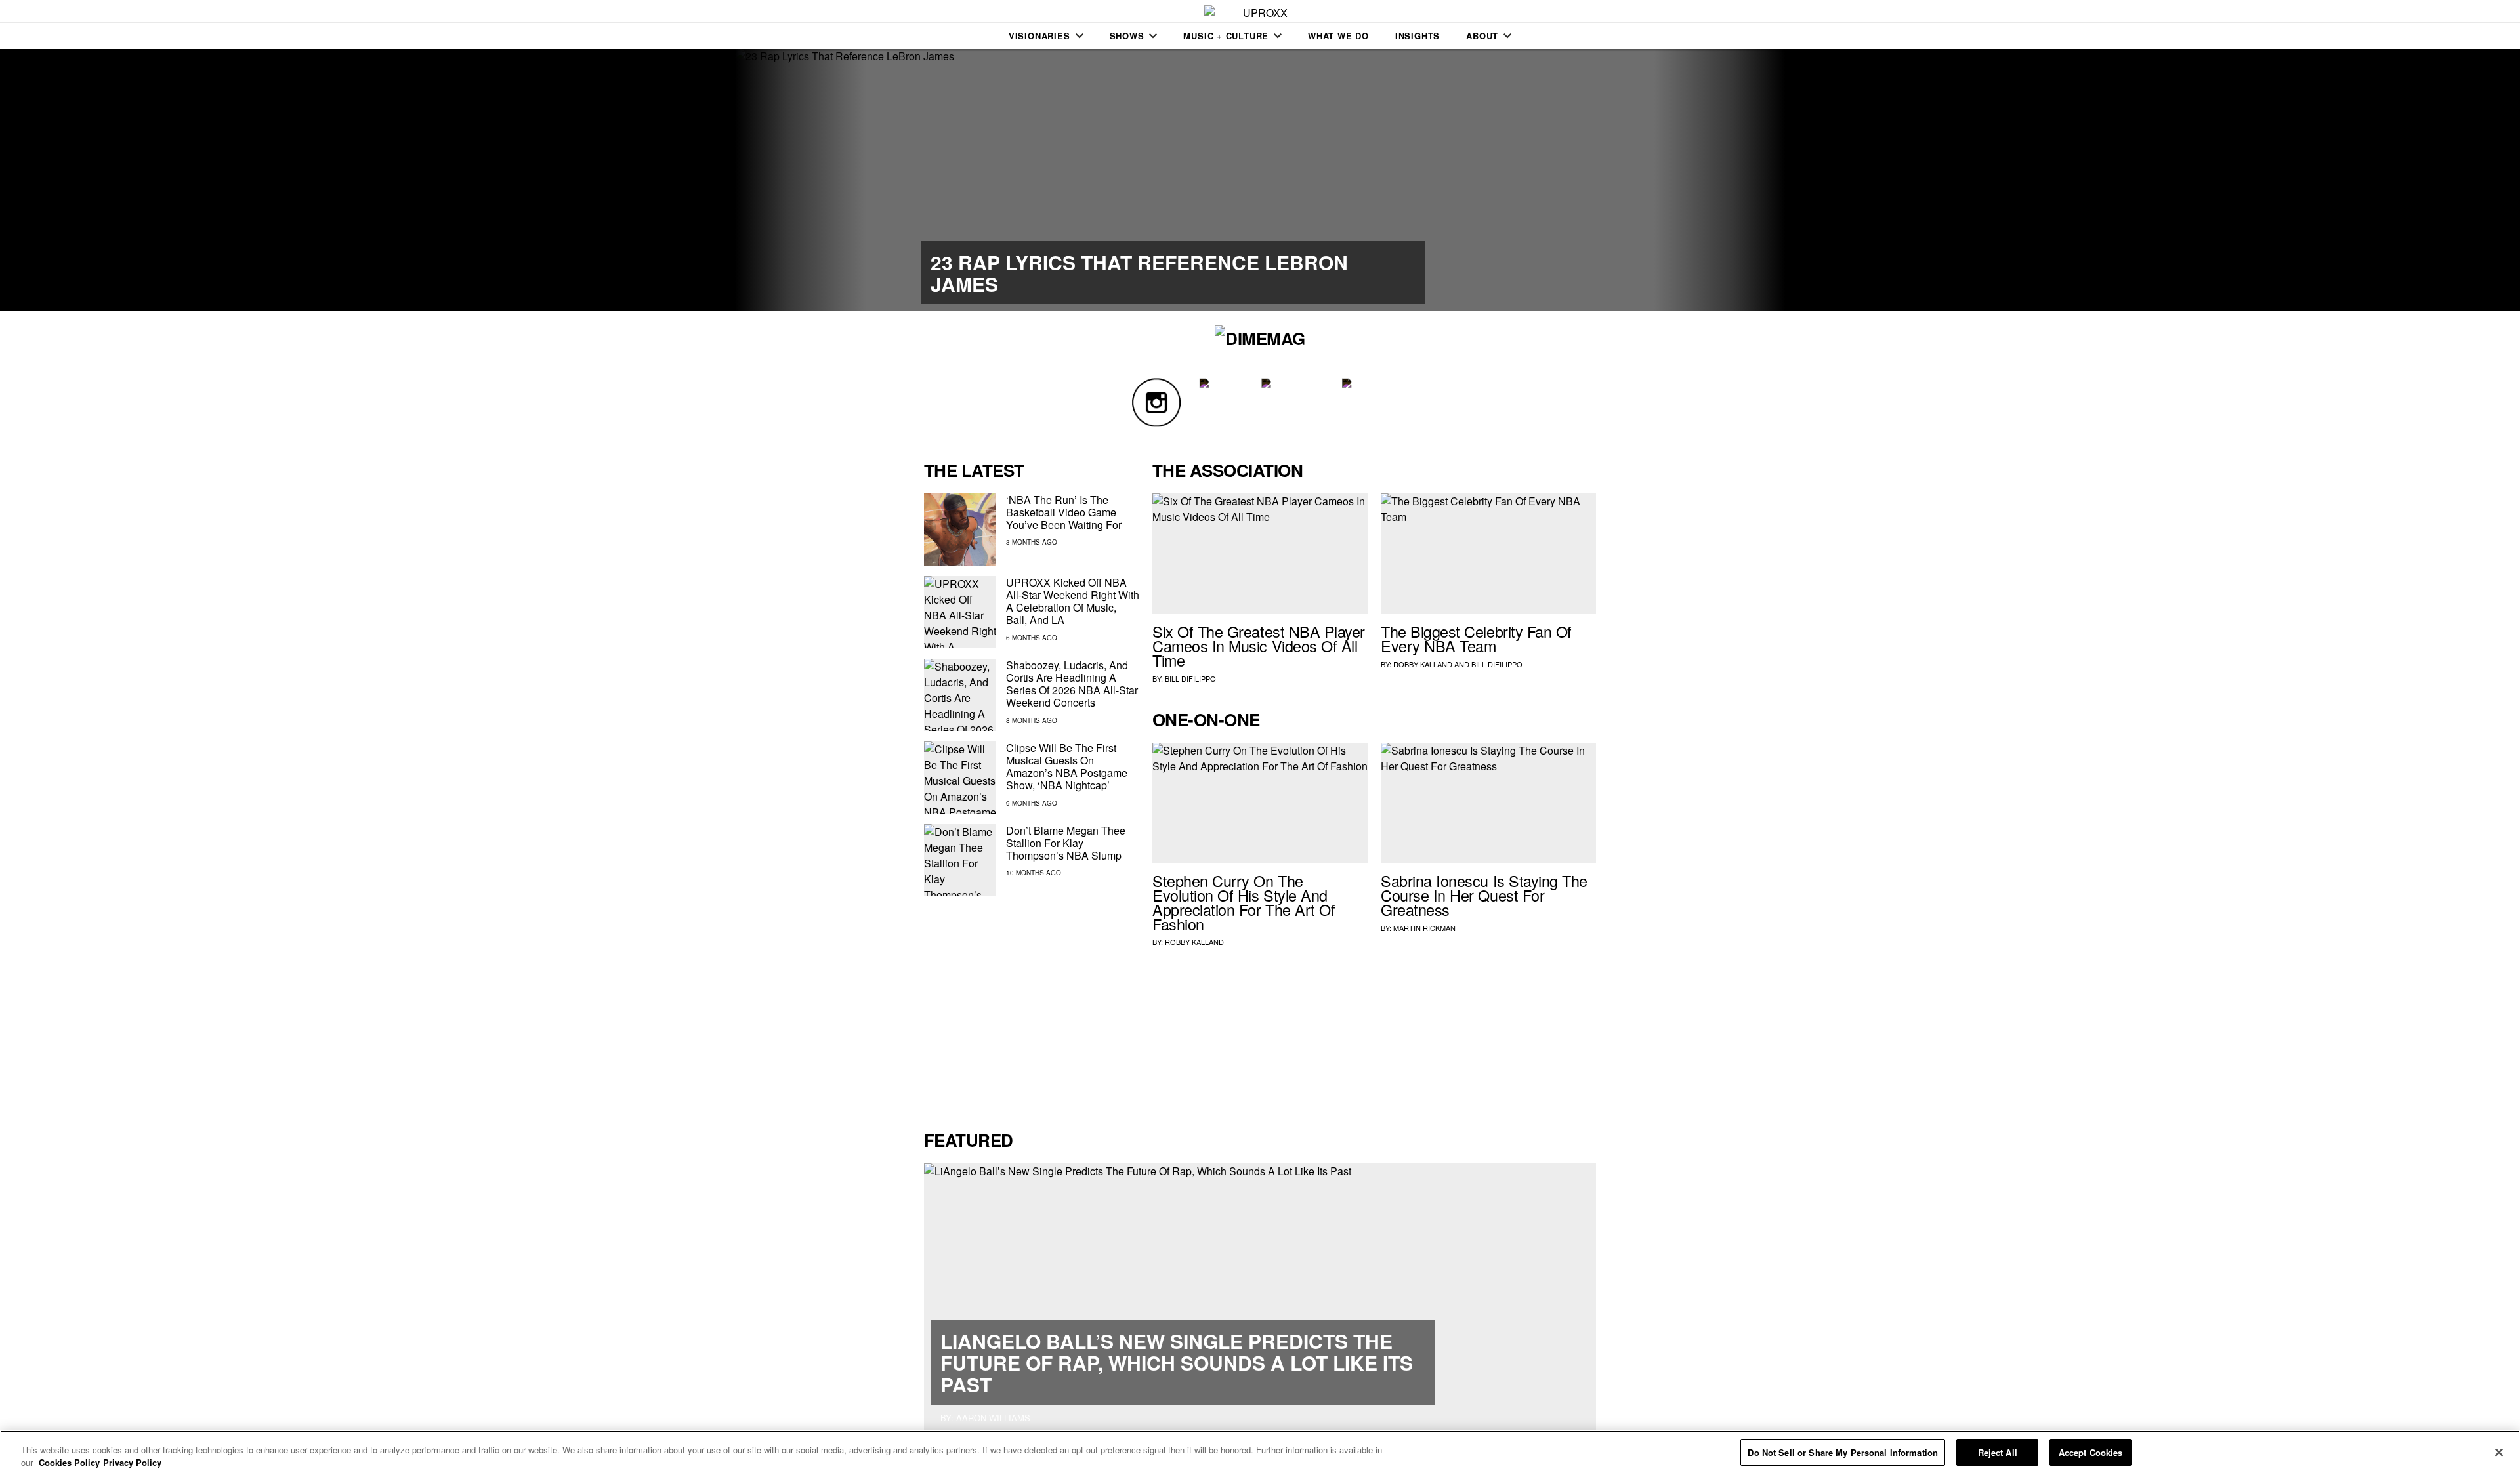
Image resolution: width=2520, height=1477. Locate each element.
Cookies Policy (69, 1463)
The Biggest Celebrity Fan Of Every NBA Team (1476, 638)
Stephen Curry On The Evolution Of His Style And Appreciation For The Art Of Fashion (1244, 902)
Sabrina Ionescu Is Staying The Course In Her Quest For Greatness (1484, 895)
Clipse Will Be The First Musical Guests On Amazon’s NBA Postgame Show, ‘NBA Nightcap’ (1067, 767)
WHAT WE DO (1338, 36)
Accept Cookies (2091, 1452)
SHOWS (1127, 36)
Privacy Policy (132, 1463)
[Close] (2499, 1452)
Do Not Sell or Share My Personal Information (1843, 1452)
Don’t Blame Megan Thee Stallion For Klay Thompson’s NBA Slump (1066, 843)
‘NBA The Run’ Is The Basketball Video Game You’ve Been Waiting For (1064, 512)
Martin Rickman (1424, 928)
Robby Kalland (1423, 664)
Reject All (1998, 1452)
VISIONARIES (1039, 36)
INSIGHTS (1417, 36)
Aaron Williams (993, 1418)
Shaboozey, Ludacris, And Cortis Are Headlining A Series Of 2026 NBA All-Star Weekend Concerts (1072, 684)
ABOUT (1482, 36)
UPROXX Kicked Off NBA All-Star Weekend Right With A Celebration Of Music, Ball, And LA (1073, 601)
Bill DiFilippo (1190, 678)
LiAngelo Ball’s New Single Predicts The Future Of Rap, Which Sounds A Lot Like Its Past (1177, 1363)
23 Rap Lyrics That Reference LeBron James (1139, 273)
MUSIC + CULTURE (1226, 36)
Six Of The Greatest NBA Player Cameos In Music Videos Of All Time (1259, 646)
